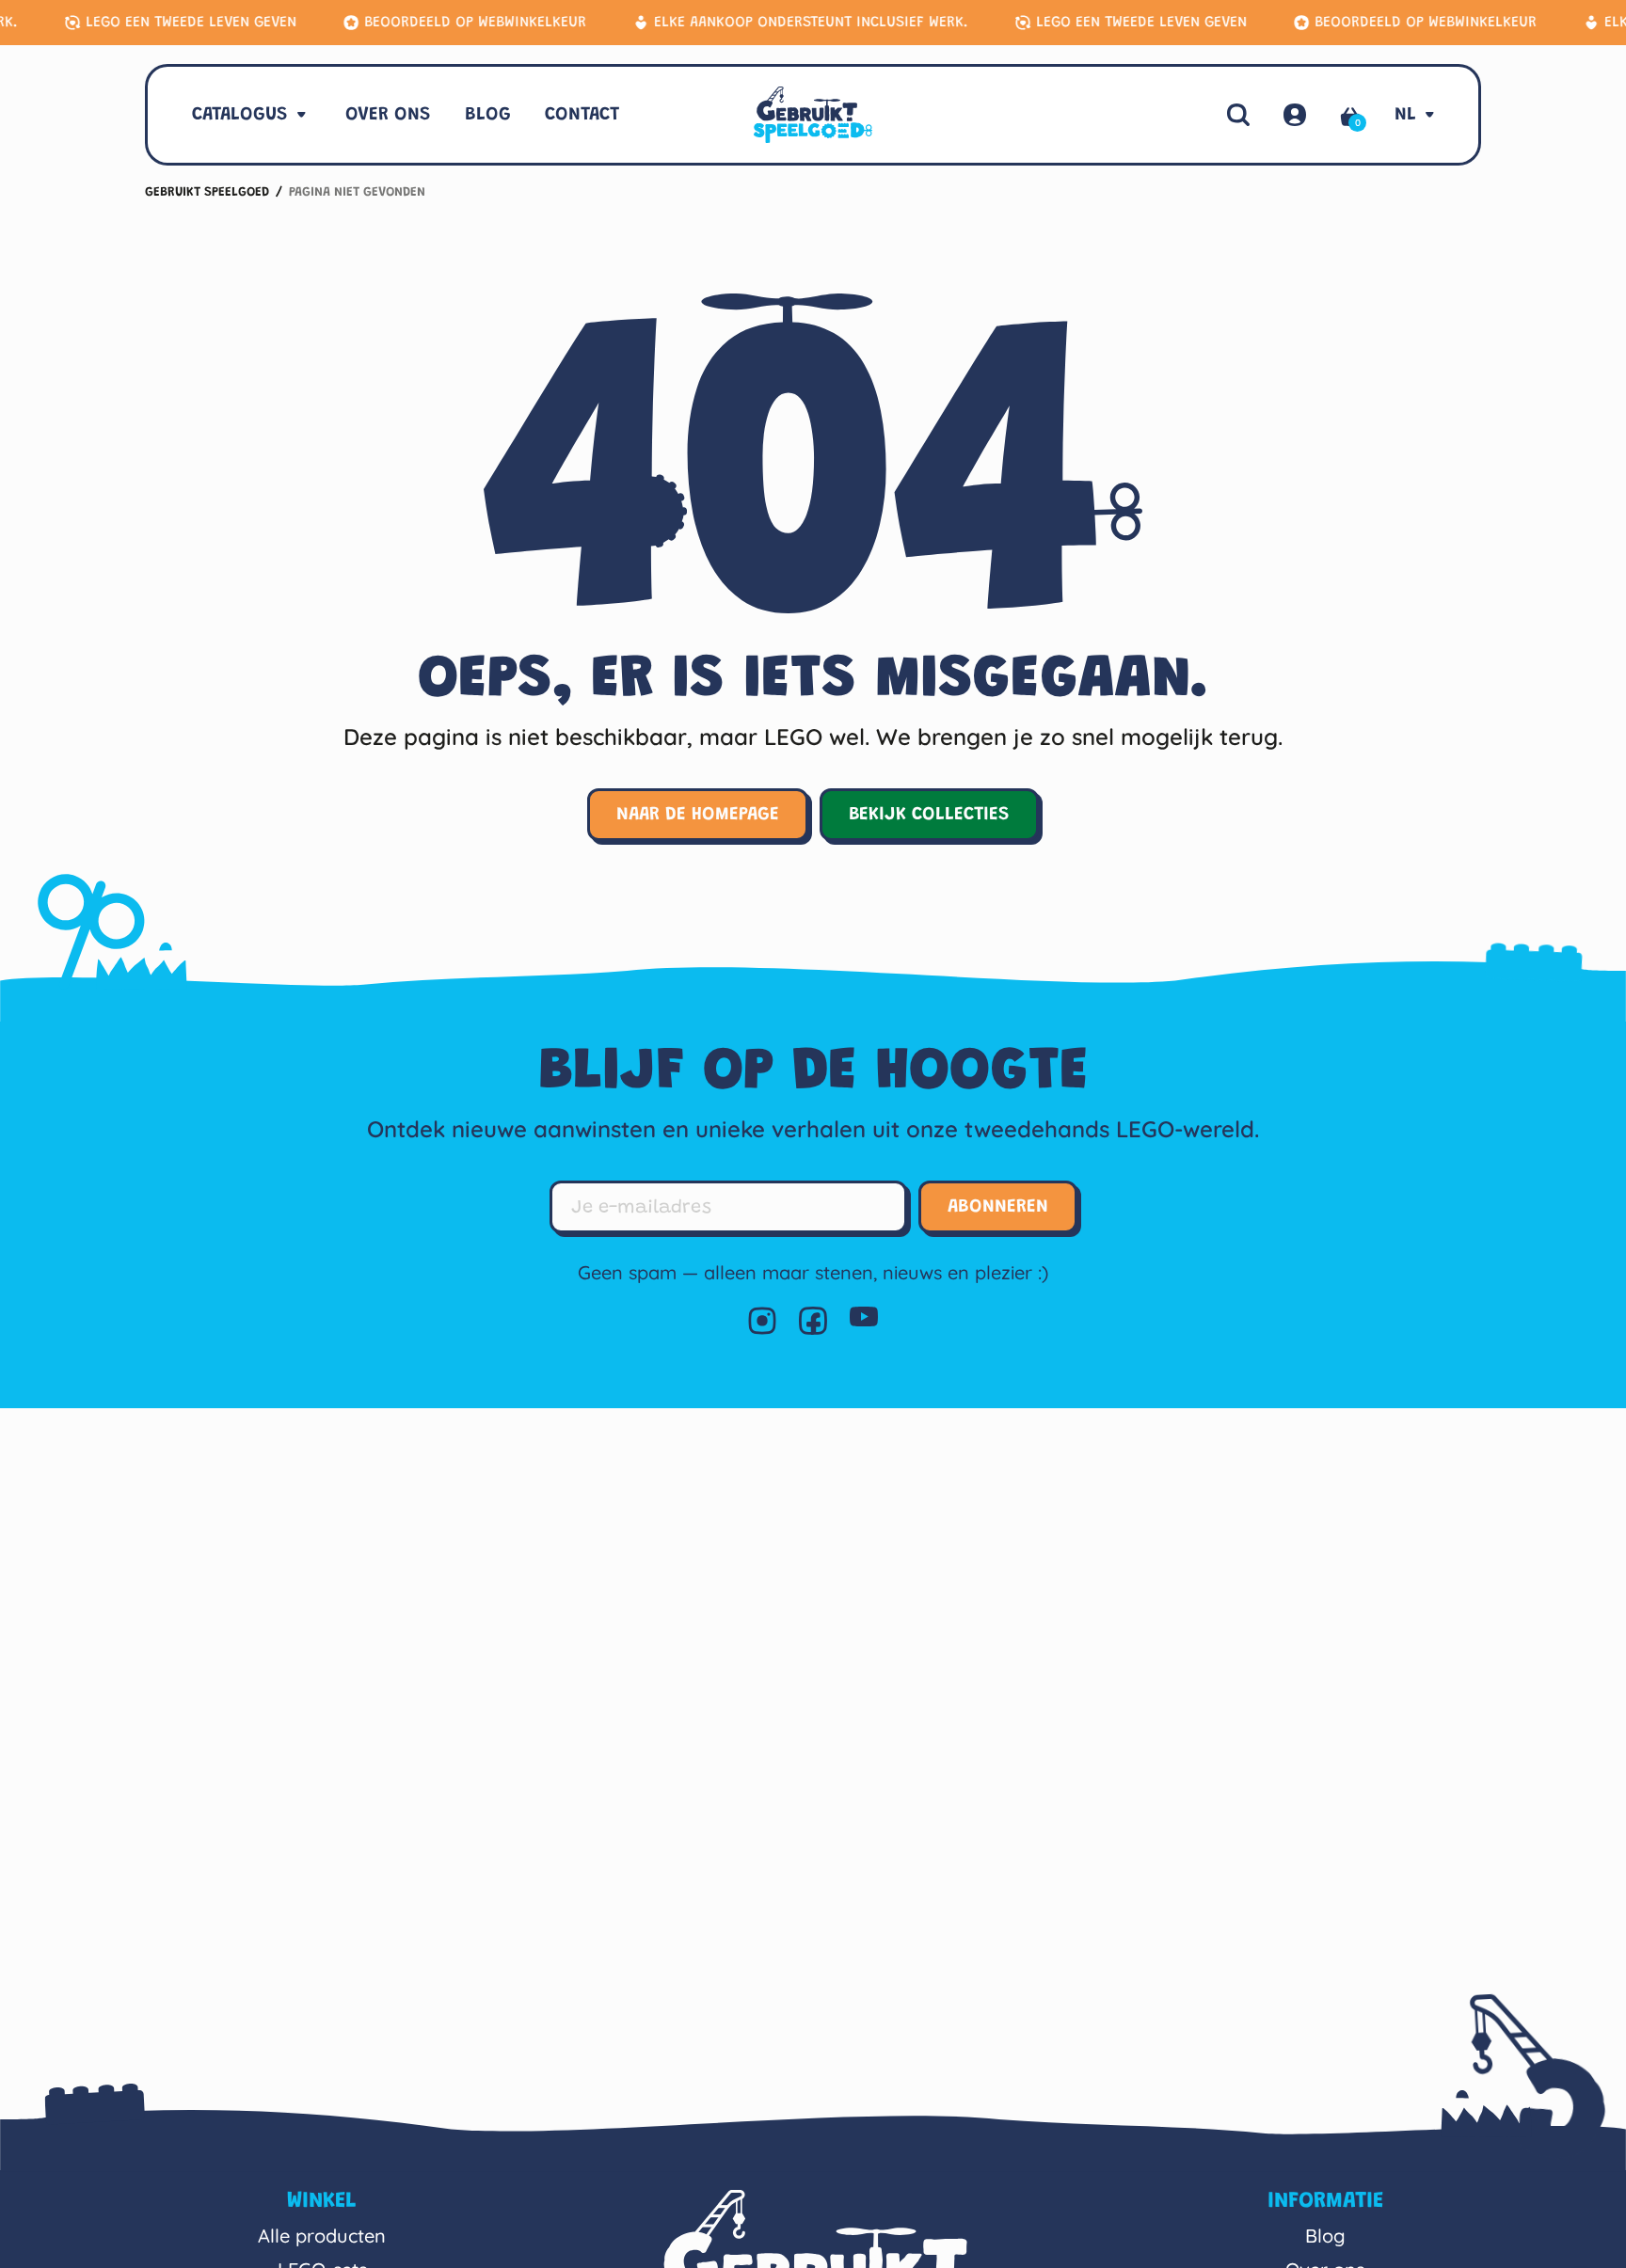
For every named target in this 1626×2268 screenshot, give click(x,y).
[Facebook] (813, 1321)
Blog (1325, 2236)
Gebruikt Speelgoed (207, 193)
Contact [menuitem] (582, 115)
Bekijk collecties (929, 815)
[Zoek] (1238, 115)
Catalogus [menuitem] (240, 115)
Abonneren (998, 1207)
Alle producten (322, 2236)
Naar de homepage (698, 815)
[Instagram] (762, 1321)
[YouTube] (864, 1321)
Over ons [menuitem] (388, 115)
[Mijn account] (1295, 115)
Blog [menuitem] (488, 115)
